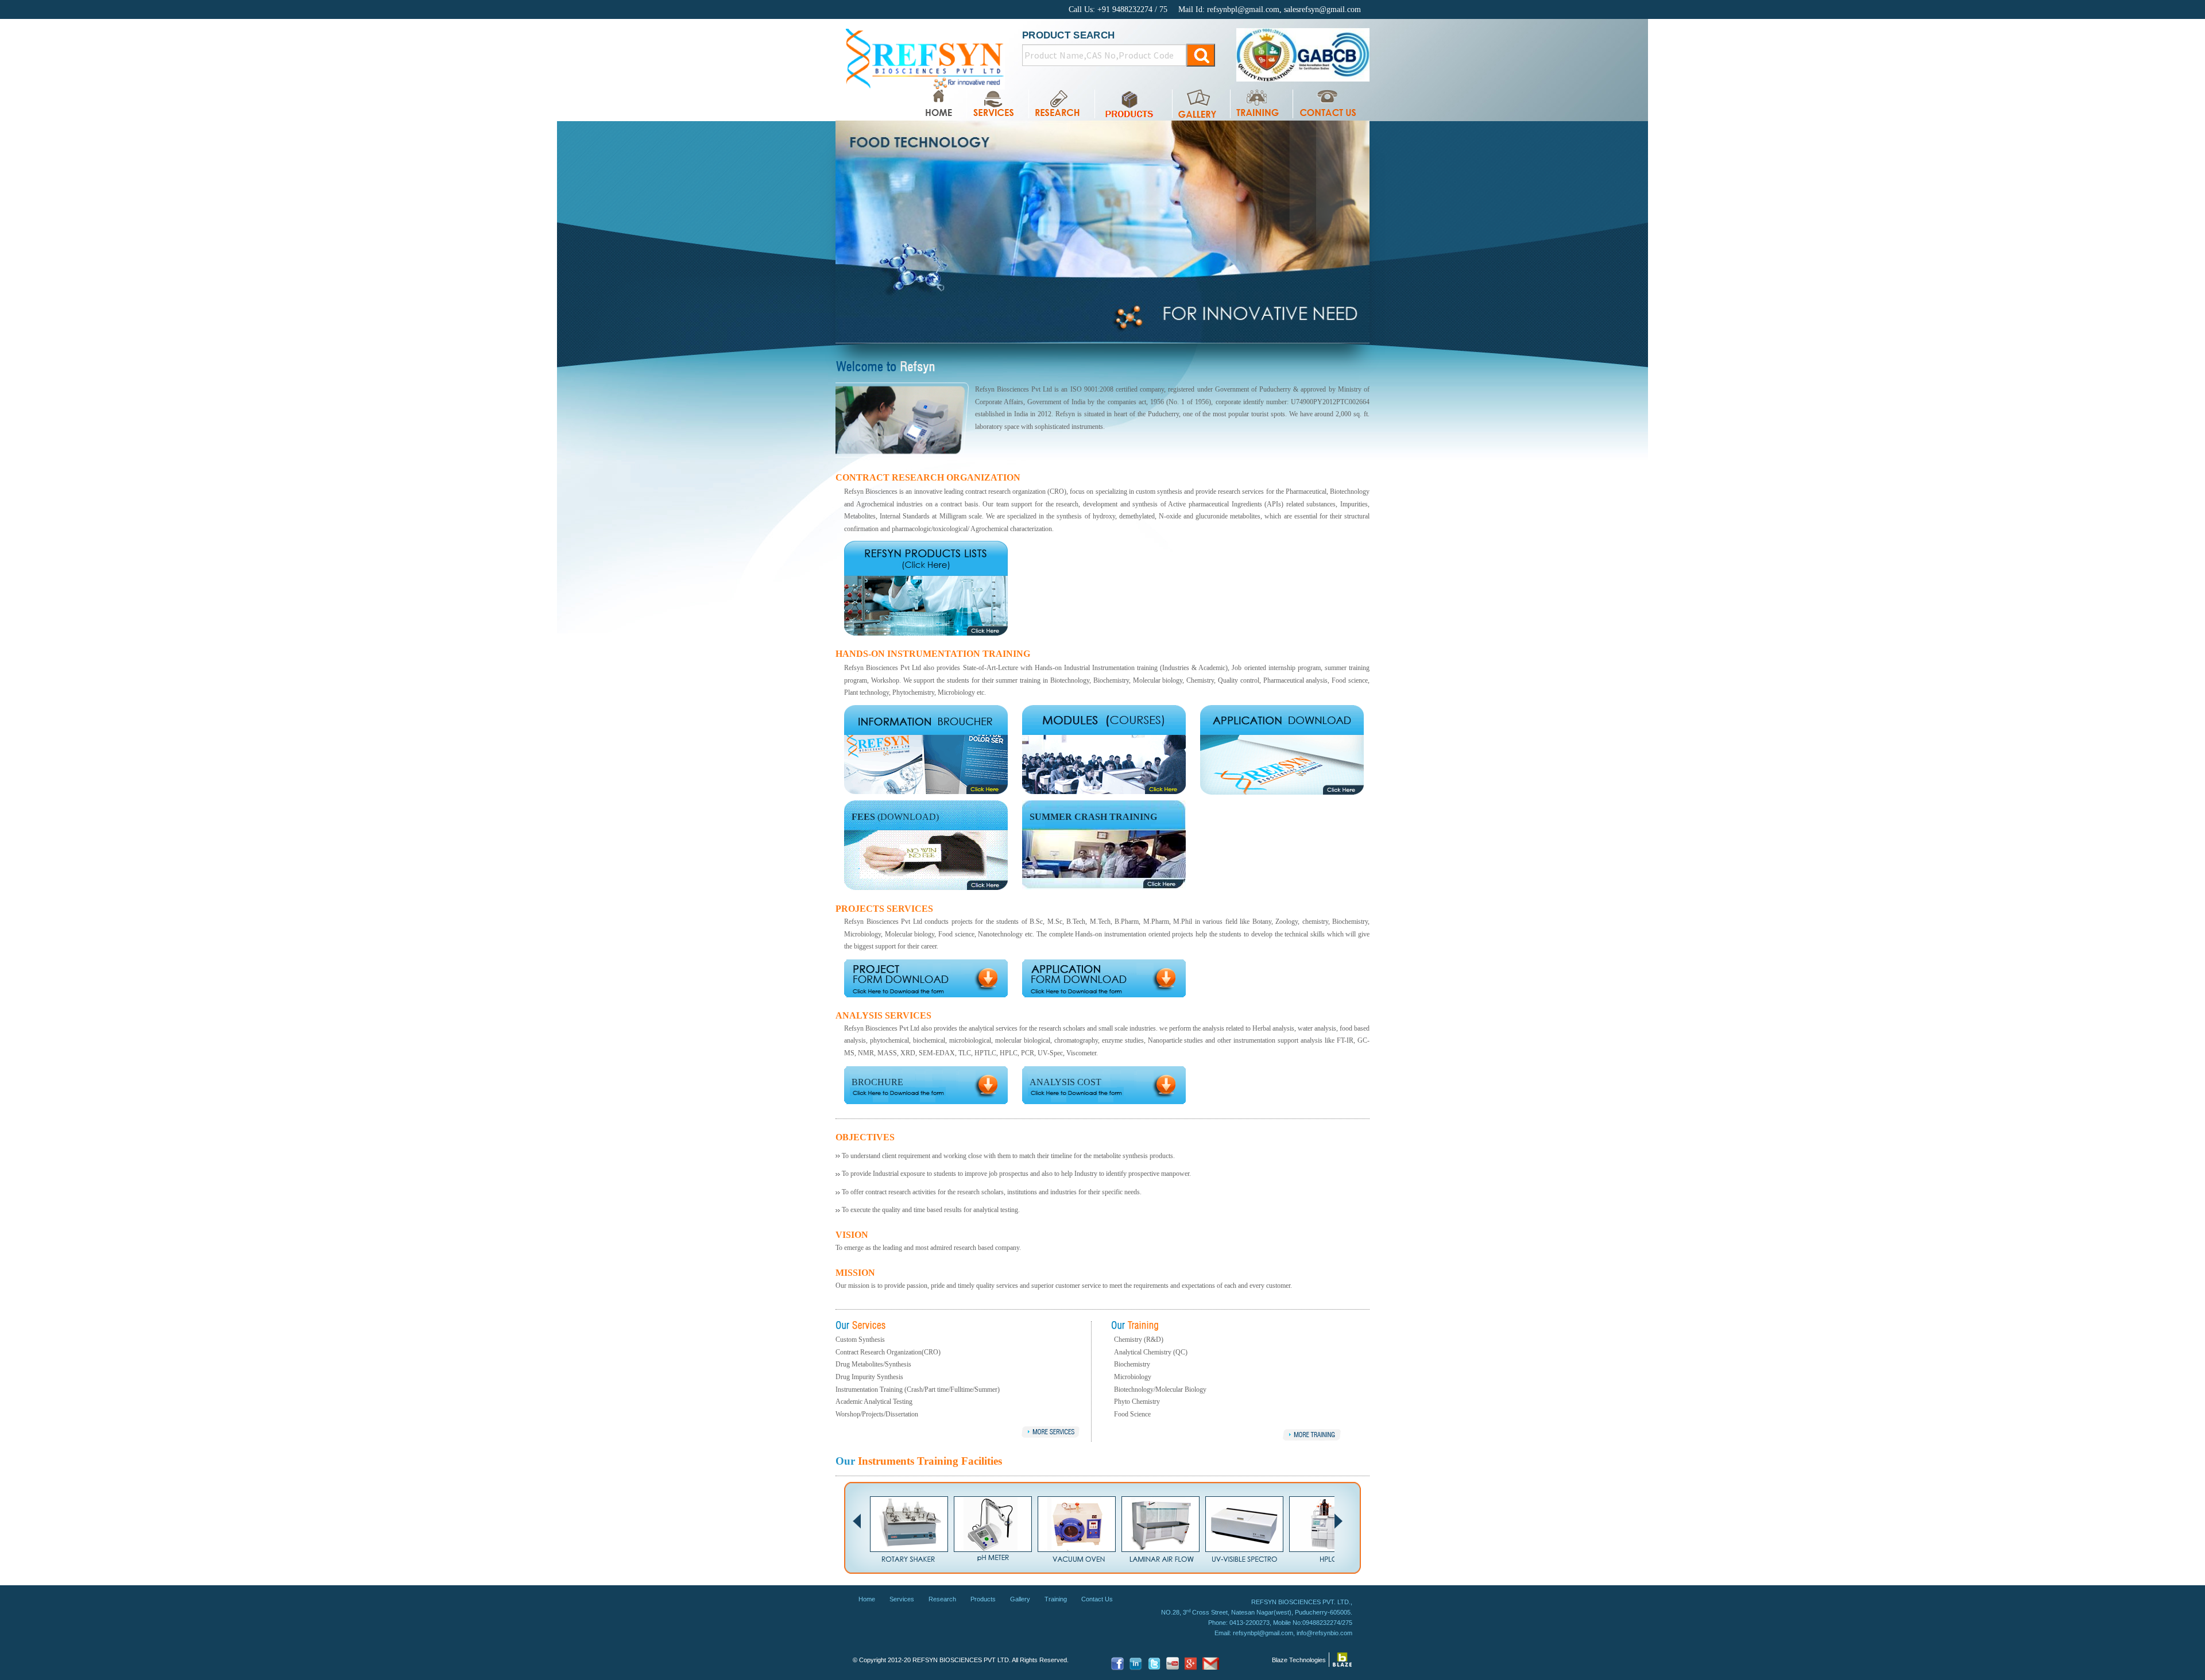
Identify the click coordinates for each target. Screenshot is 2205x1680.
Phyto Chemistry (1137, 1402)
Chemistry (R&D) (1139, 1340)
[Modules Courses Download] (1104, 749)
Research (942, 1599)
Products (983, 1599)
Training (1056, 1599)
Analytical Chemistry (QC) (1151, 1352)
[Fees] (926, 845)
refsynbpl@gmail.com (1263, 1633)
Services (902, 1599)
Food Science (1132, 1414)
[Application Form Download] (926, 588)
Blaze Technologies (1299, 1660)
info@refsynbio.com (1324, 1633)
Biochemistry (1132, 1364)
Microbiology (1133, 1377)
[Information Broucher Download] (926, 719)
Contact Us (1097, 1599)
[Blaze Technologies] (1342, 1659)
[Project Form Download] (926, 977)
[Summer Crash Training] (1104, 844)
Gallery (1020, 1599)
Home (867, 1599)
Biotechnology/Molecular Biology (1160, 1389)
